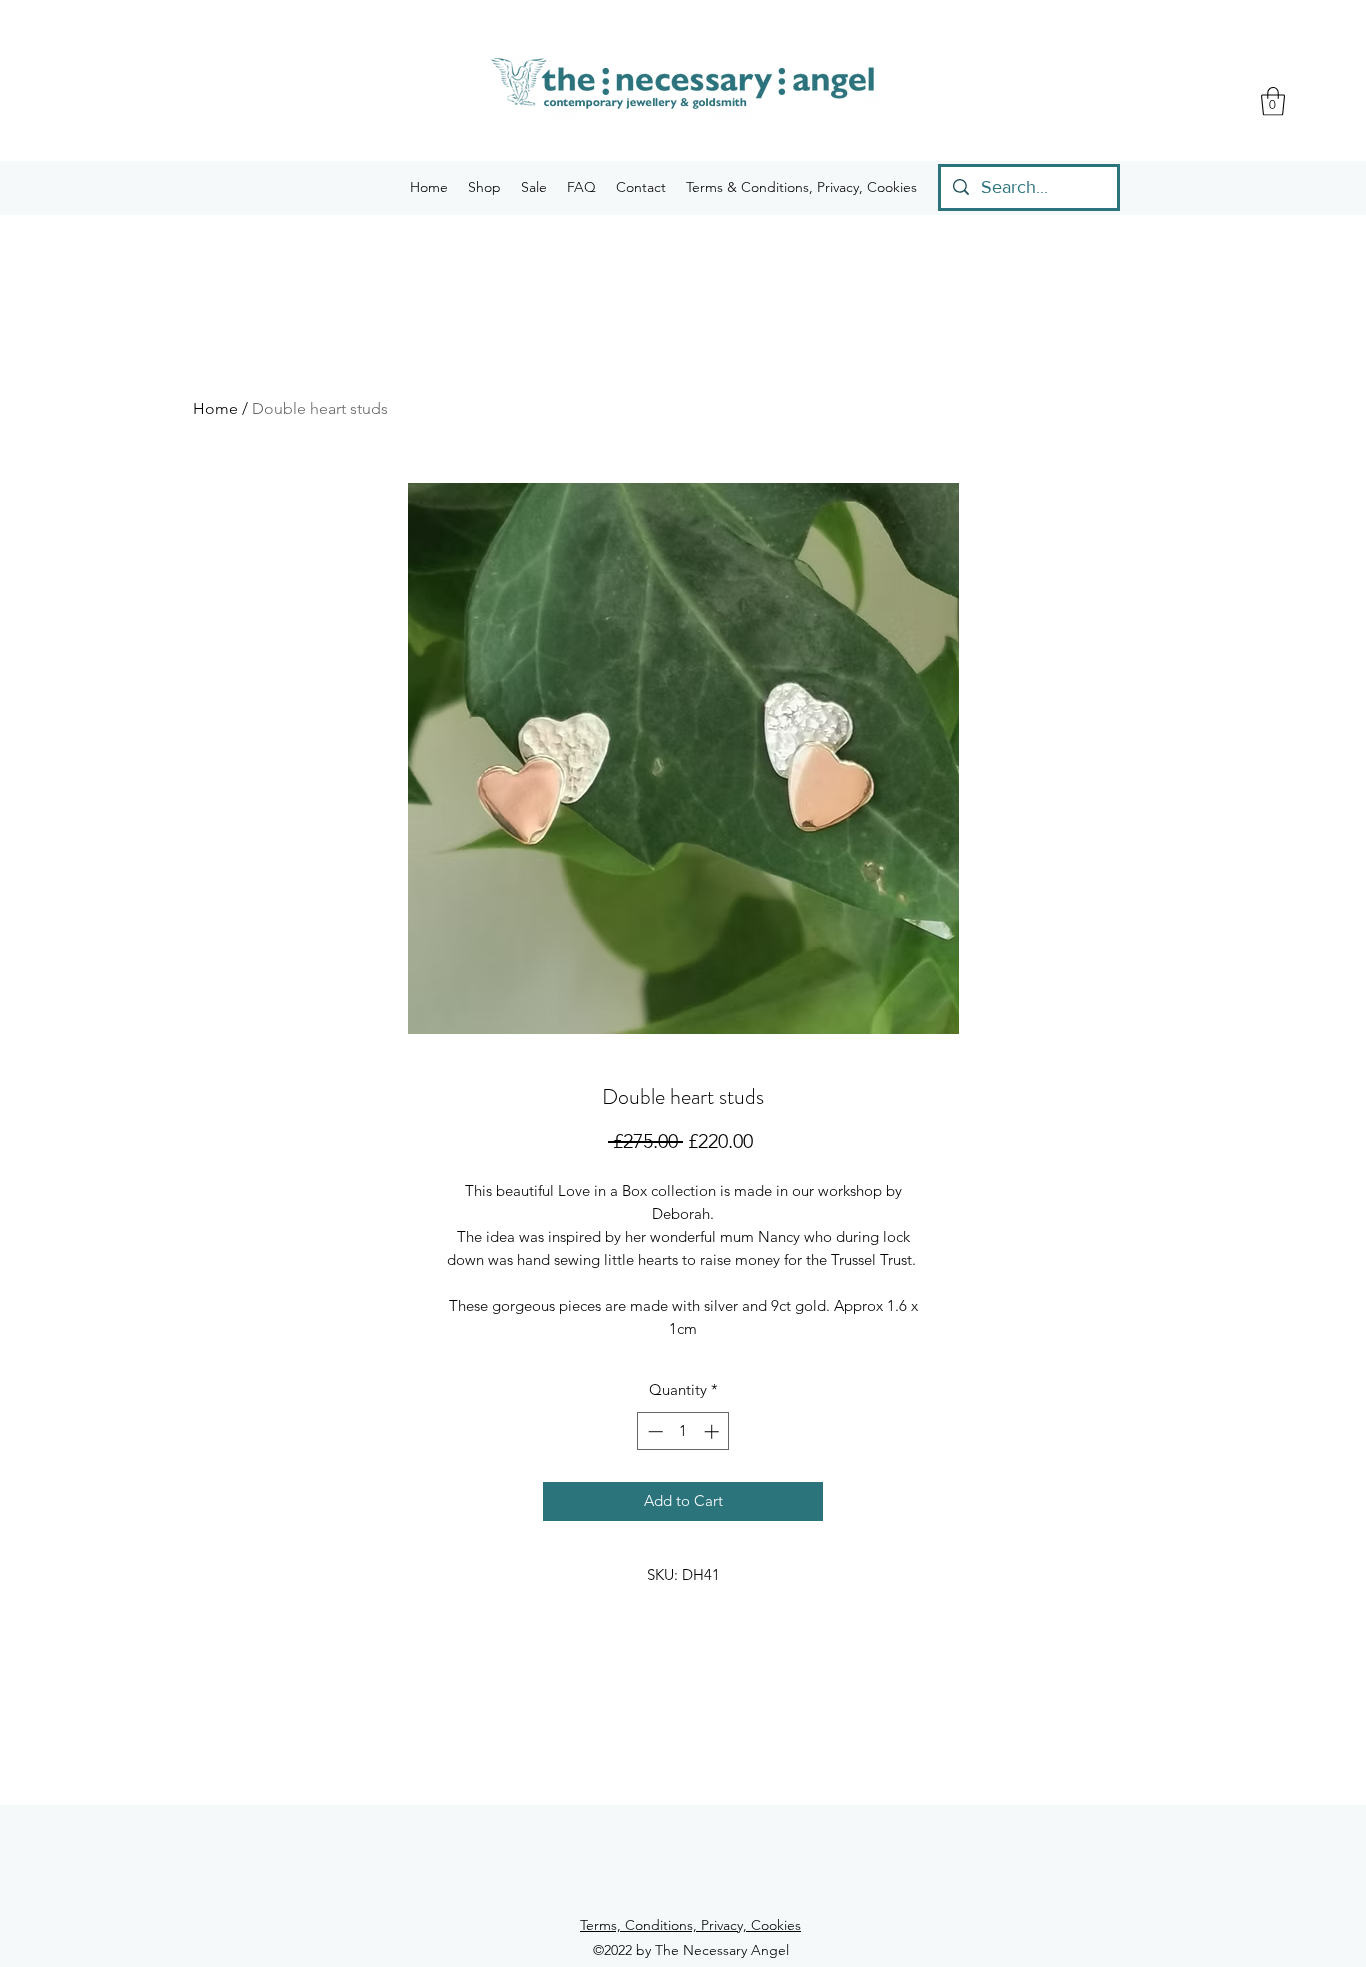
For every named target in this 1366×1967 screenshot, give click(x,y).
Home (215, 408)
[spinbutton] (683, 1431)
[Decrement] (653, 1431)
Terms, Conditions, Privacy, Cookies (690, 1925)
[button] (1273, 101)
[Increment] (713, 1431)
